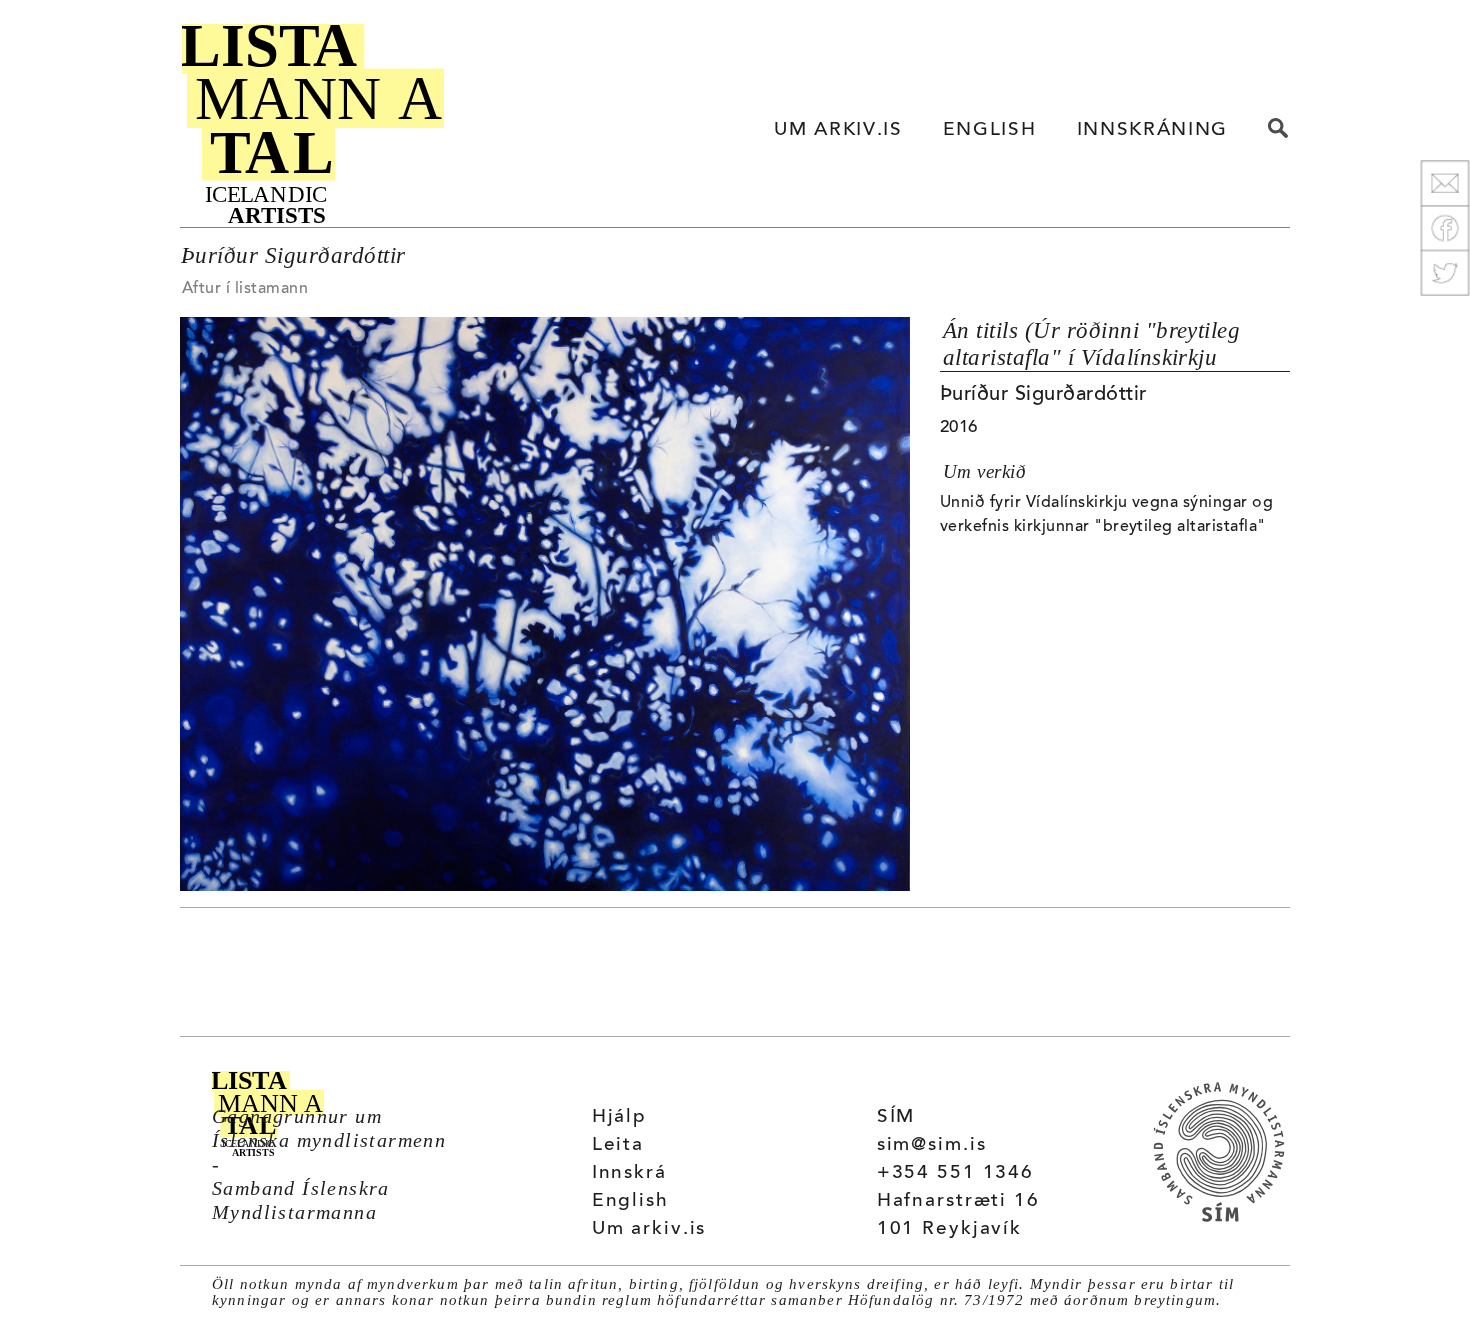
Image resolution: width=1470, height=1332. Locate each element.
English (630, 1201)
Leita (618, 1145)
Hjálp (619, 1117)
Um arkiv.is (649, 1229)
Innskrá (629, 1173)
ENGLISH (990, 130)
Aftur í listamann (245, 289)
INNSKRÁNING (1152, 130)
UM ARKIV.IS (838, 130)
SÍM (896, 1117)
